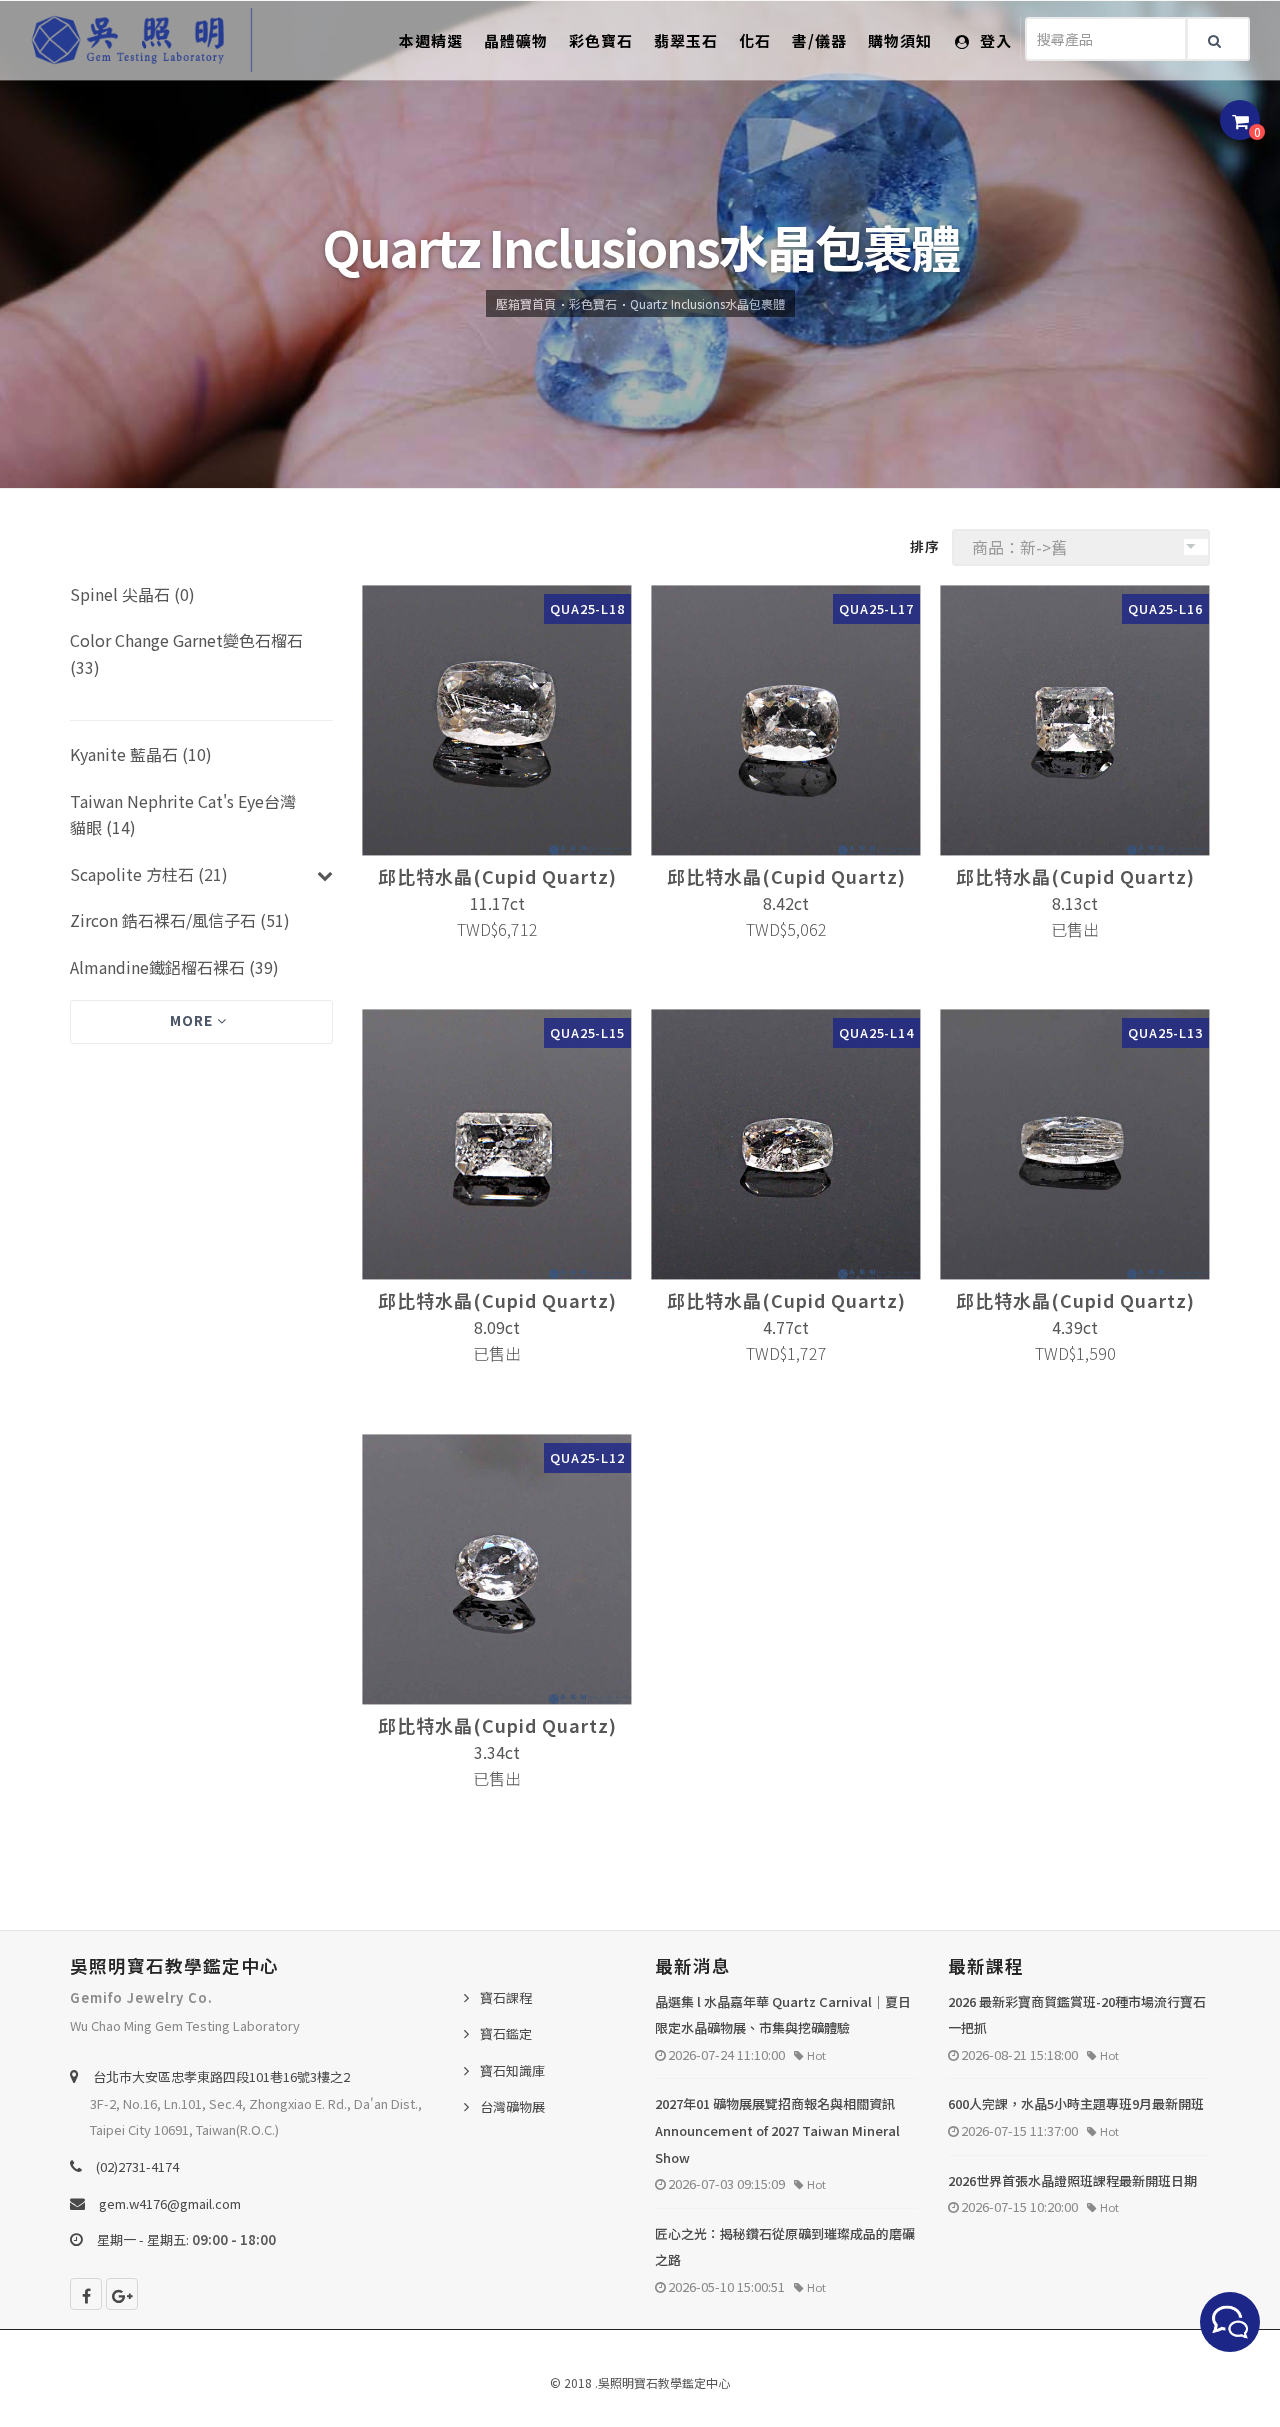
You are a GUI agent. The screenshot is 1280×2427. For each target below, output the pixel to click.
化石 (755, 40)
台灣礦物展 (512, 2106)
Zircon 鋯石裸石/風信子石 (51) (180, 920)
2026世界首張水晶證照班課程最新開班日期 (1072, 2180)
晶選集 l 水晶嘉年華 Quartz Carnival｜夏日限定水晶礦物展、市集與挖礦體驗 (783, 2015)
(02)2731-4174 (137, 2166)
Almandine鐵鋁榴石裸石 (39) (174, 967)
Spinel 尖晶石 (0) (132, 594)
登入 (994, 40)
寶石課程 (506, 1997)
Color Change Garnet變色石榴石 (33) (186, 653)
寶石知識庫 (512, 2070)
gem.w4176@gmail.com (170, 2203)
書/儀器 (819, 40)
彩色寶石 (601, 40)
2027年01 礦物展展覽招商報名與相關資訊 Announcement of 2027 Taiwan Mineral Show (777, 2130)
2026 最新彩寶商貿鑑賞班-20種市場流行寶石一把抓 (1077, 2015)
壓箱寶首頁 (526, 303)
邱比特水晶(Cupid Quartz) (497, 876)
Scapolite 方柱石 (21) (149, 874)
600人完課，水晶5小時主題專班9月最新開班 (1076, 2103)
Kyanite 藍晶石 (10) (141, 754)
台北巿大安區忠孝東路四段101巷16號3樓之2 (221, 2076)
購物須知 (900, 40)
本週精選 (431, 40)
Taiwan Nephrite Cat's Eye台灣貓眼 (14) (183, 814)
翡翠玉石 (686, 40)
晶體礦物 (516, 40)
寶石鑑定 (506, 2033)
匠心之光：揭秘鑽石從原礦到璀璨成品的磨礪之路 (785, 2247)
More (193, 1020)
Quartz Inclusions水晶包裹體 (707, 303)
